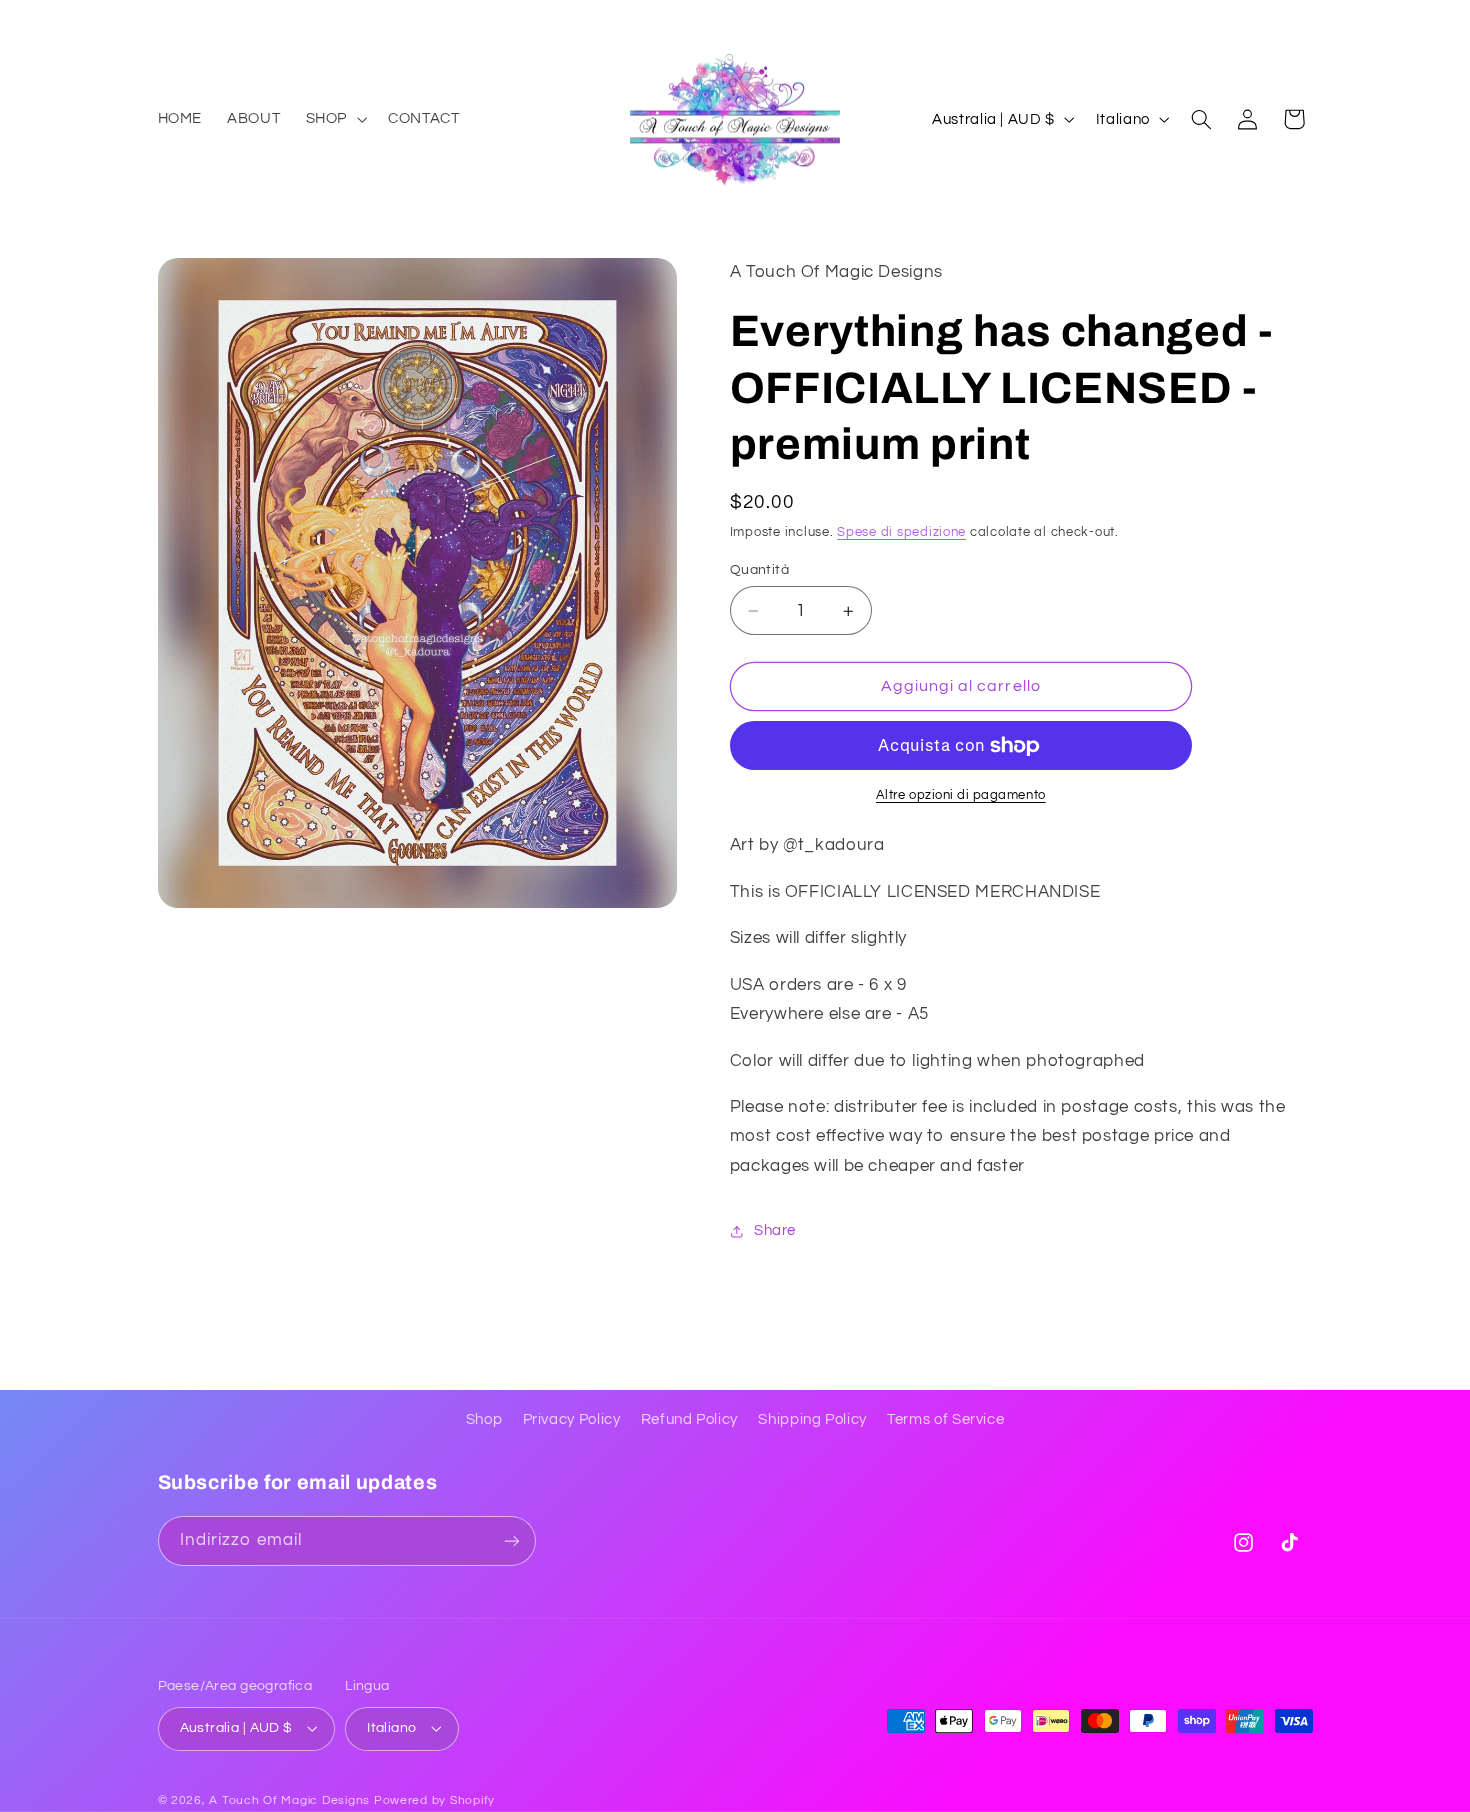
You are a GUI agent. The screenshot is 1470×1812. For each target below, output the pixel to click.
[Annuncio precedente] (164, 20)
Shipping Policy (812, 1419)
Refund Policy (689, 1419)
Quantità (759, 570)
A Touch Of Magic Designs (289, 1800)
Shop (484, 1419)
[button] (334, 119)
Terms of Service (945, 1419)
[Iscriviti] (511, 1540)
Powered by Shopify (434, 1800)
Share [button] (775, 1230)
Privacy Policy (572, 1419)
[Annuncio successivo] (1306, 20)
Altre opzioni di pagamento (961, 795)
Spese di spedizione (901, 532)
